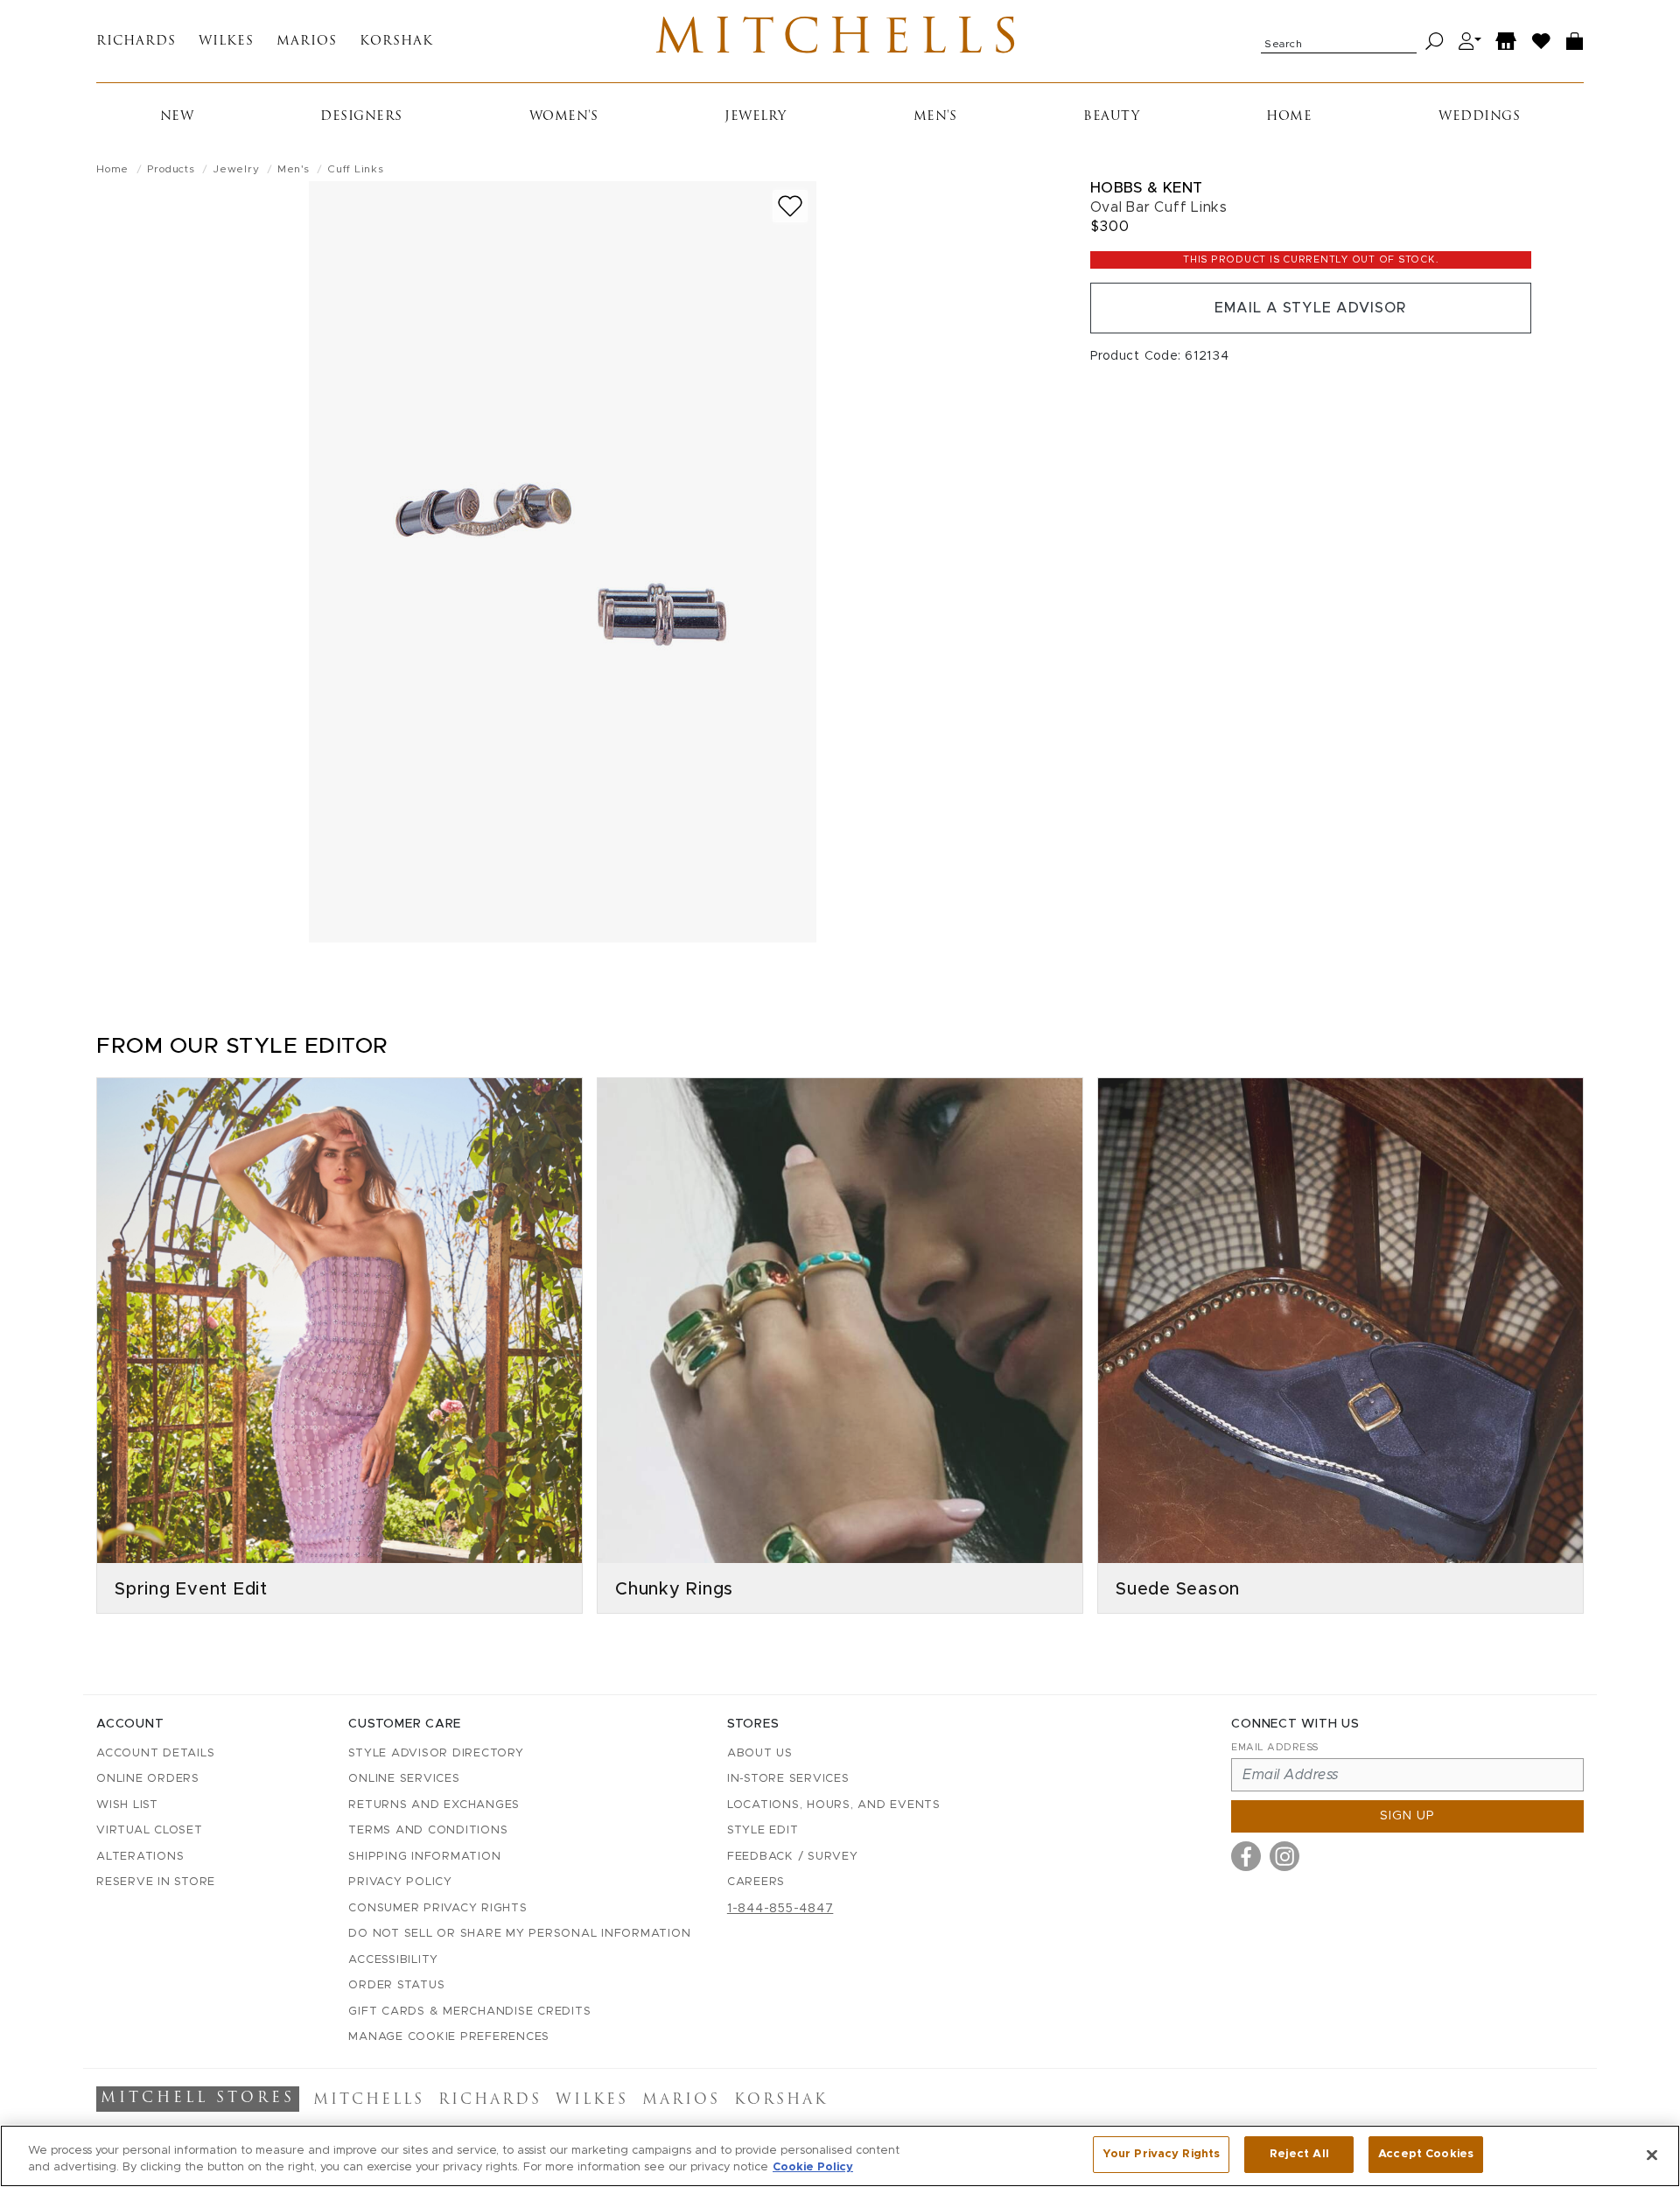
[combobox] (1339, 41)
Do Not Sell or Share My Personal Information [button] (519, 1934)
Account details (155, 1753)
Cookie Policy (813, 2168)
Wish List (127, 1805)
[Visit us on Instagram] (1284, 1856)
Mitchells (840, 41)
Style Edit (763, 1830)
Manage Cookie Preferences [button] (449, 2037)
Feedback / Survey (793, 1857)
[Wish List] (1542, 42)
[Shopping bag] (1575, 42)
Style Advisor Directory (436, 1753)
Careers (756, 1882)
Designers (361, 117)
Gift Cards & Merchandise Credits (469, 2012)
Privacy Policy (400, 1882)
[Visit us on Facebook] (1246, 1856)
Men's (935, 117)
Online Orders (148, 1779)
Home (1289, 117)
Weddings (1479, 117)
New (177, 117)
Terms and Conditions (428, 1830)
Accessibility (393, 1960)
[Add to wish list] (790, 206)
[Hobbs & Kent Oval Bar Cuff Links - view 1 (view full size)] (563, 562)
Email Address (1275, 1747)
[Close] (1652, 2155)
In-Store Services (788, 1779)
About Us (760, 1753)
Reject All (1299, 2154)
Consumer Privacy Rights (437, 1908)
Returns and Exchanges (434, 1805)
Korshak (396, 42)
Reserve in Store (156, 1882)
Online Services (404, 1779)
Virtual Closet (150, 1830)
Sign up (1407, 1816)
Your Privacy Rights (1161, 2154)
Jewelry (756, 117)
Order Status (396, 1985)
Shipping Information (424, 1857)
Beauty (1111, 117)
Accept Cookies (1426, 2154)
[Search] (1435, 42)
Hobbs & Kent (1147, 188)
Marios (307, 42)
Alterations (140, 1857)
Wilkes (226, 42)
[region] (840, 2156)
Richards (136, 42)
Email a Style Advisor (1310, 308)
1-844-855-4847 (780, 1909)
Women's (564, 117)
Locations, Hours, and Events (834, 1805)
